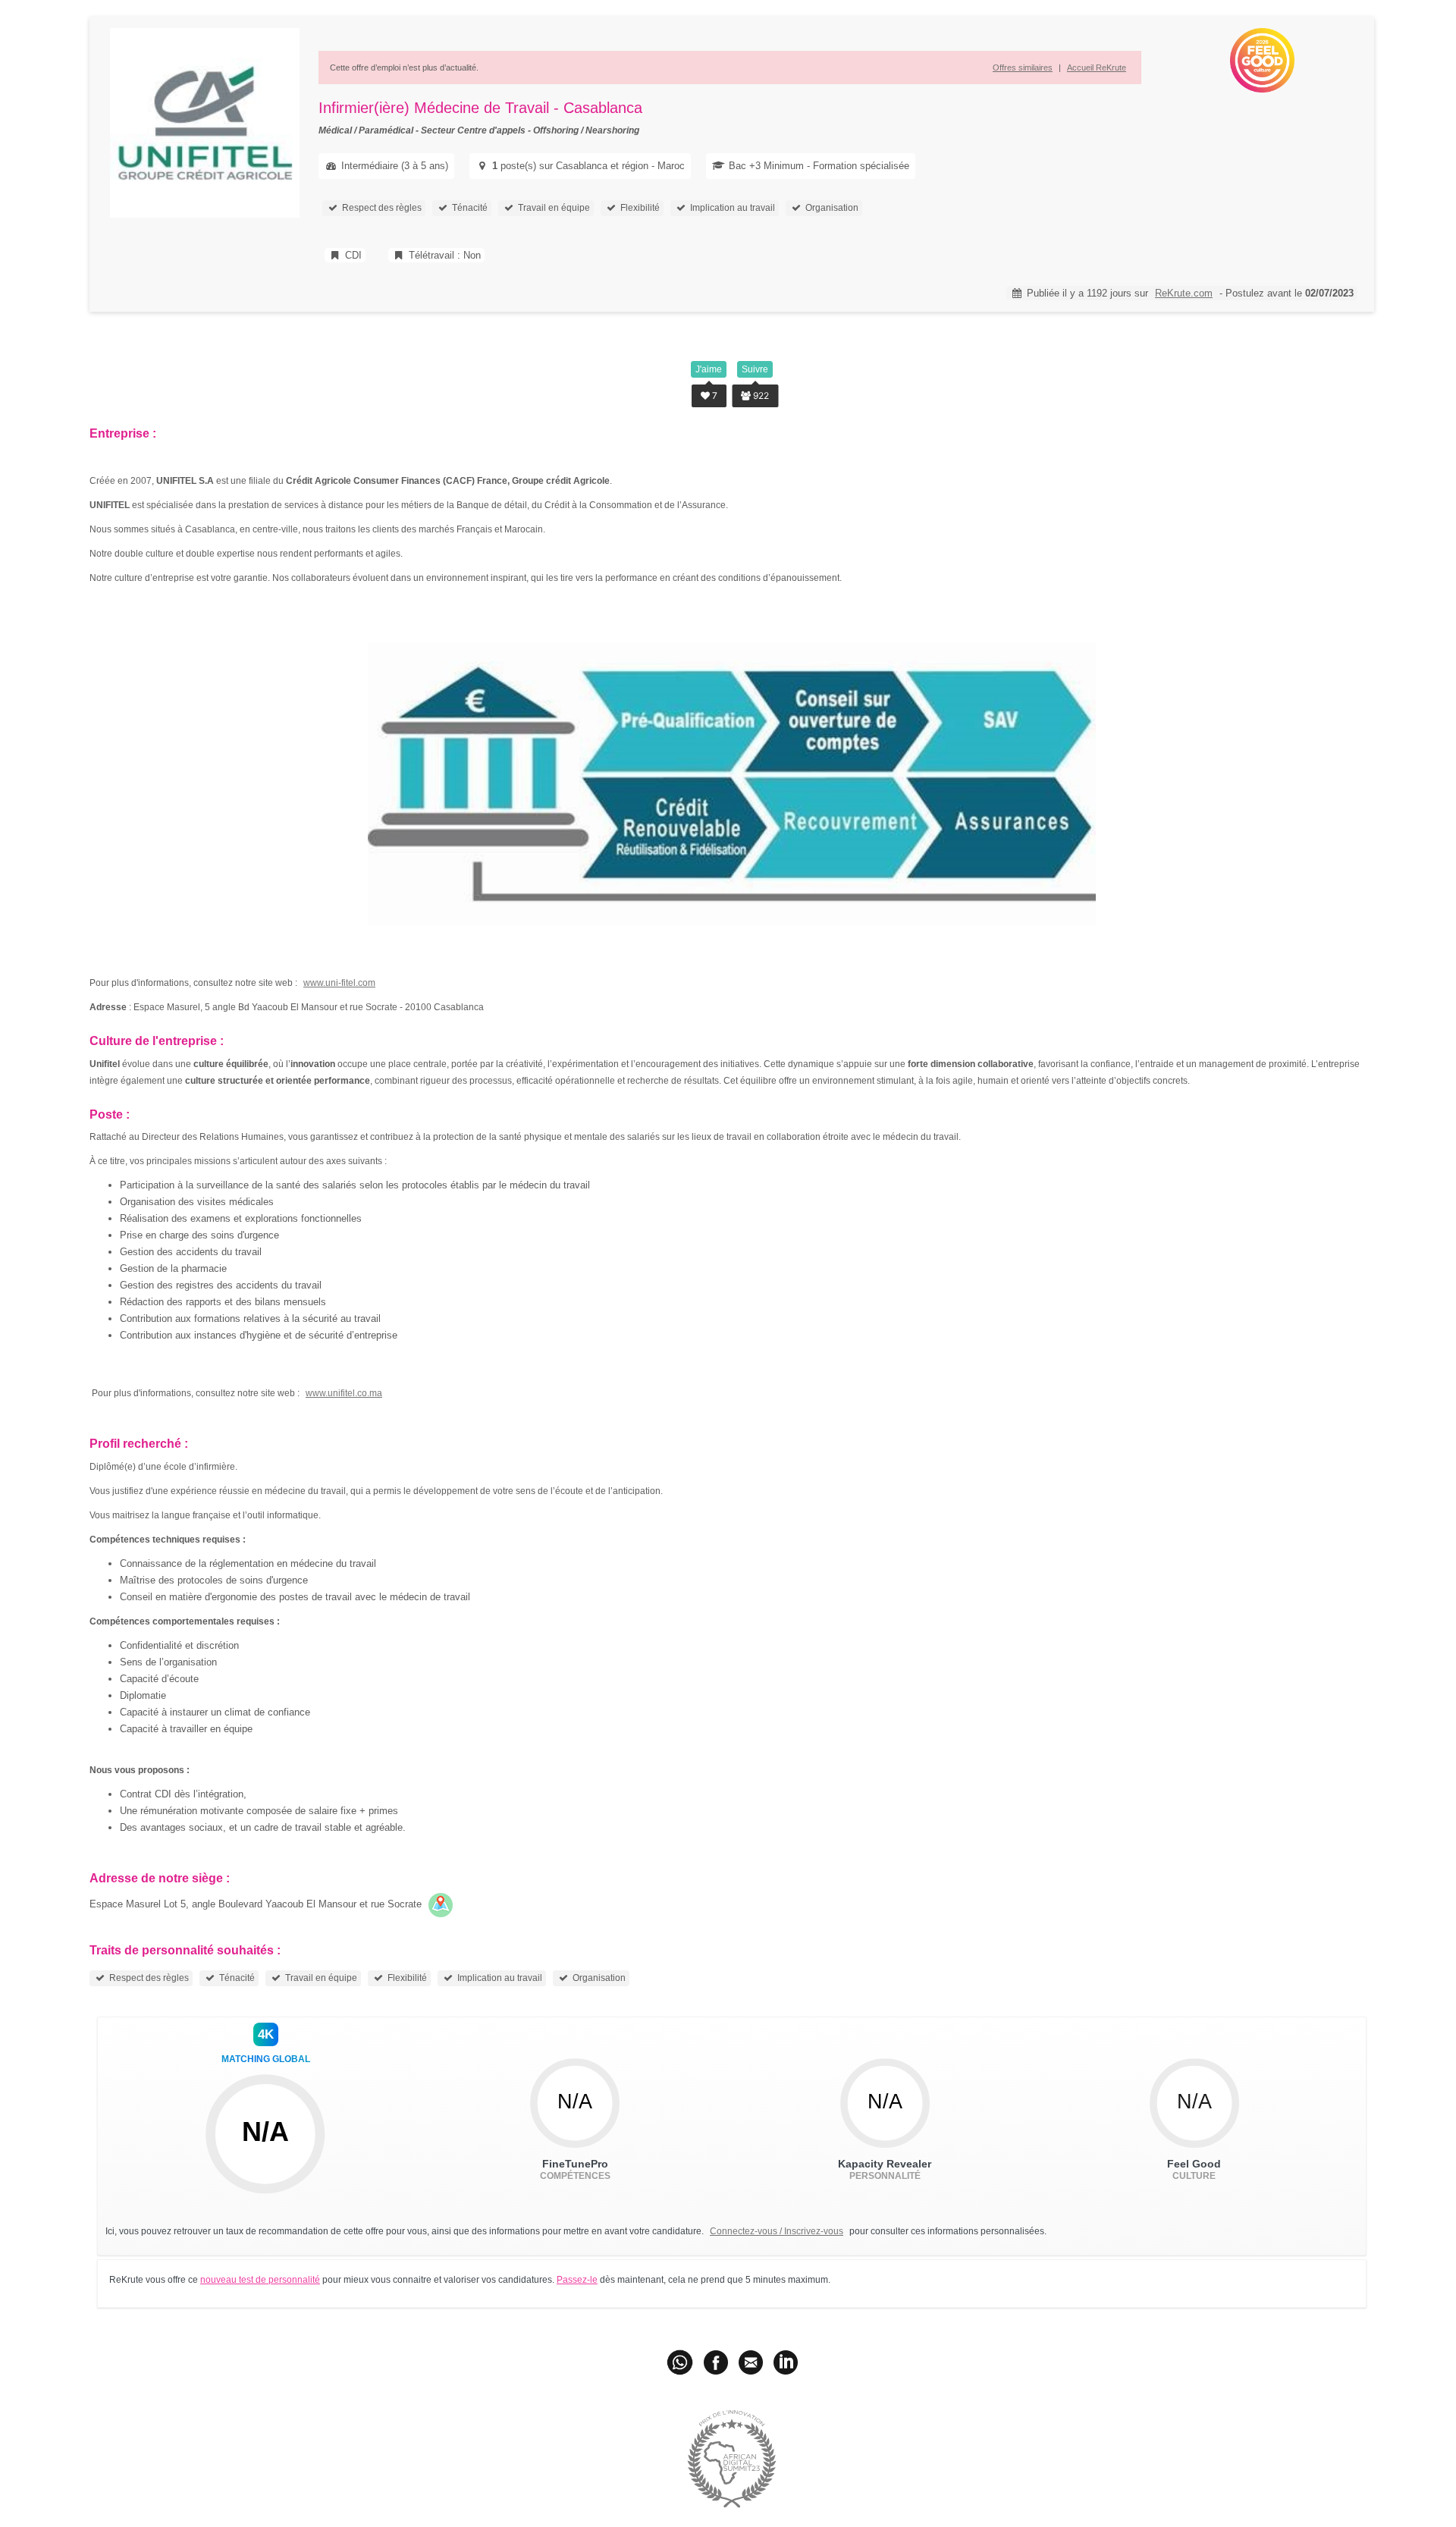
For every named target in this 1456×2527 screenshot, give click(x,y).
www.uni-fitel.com (339, 983)
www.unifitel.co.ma (344, 1393)
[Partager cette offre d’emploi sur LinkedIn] (786, 2362)
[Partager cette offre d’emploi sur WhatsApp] (681, 2362)
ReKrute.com (1184, 293)
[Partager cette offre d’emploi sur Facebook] (716, 2362)
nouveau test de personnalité (260, 2280)
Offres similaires (1023, 67)
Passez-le (577, 2280)
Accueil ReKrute (1097, 67)
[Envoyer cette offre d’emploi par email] (751, 2362)
